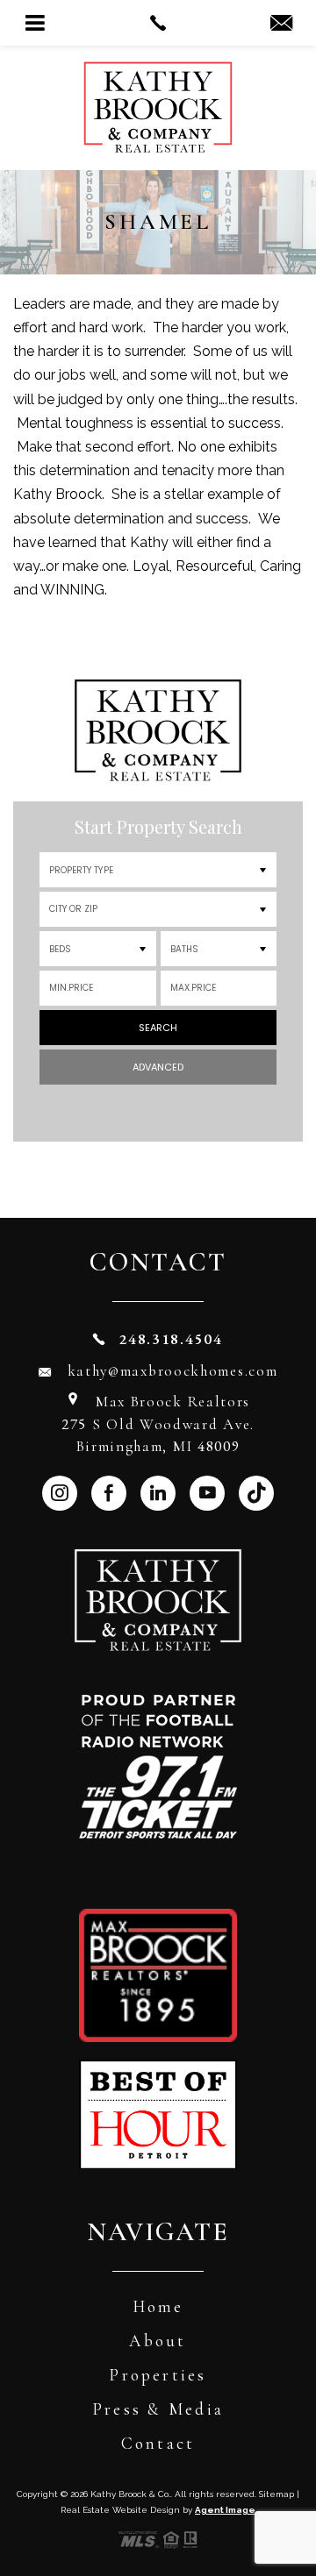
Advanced (158, 1067)
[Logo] (158, 78)
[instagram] (60, 1493)
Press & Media (158, 2409)
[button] (158, 909)
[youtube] (207, 1493)
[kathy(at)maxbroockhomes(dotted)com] (281, 24)
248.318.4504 (170, 1339)
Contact (158, 2443)
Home (158, 2306)
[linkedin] (158, 1493)
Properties (158, 2375)
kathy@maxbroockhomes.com (173, 1371)
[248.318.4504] (158, 23)
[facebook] (109, 1493)
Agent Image (225, 2510)
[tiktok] (256, 1493)
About (158, 2341)
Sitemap (276, 2494)
